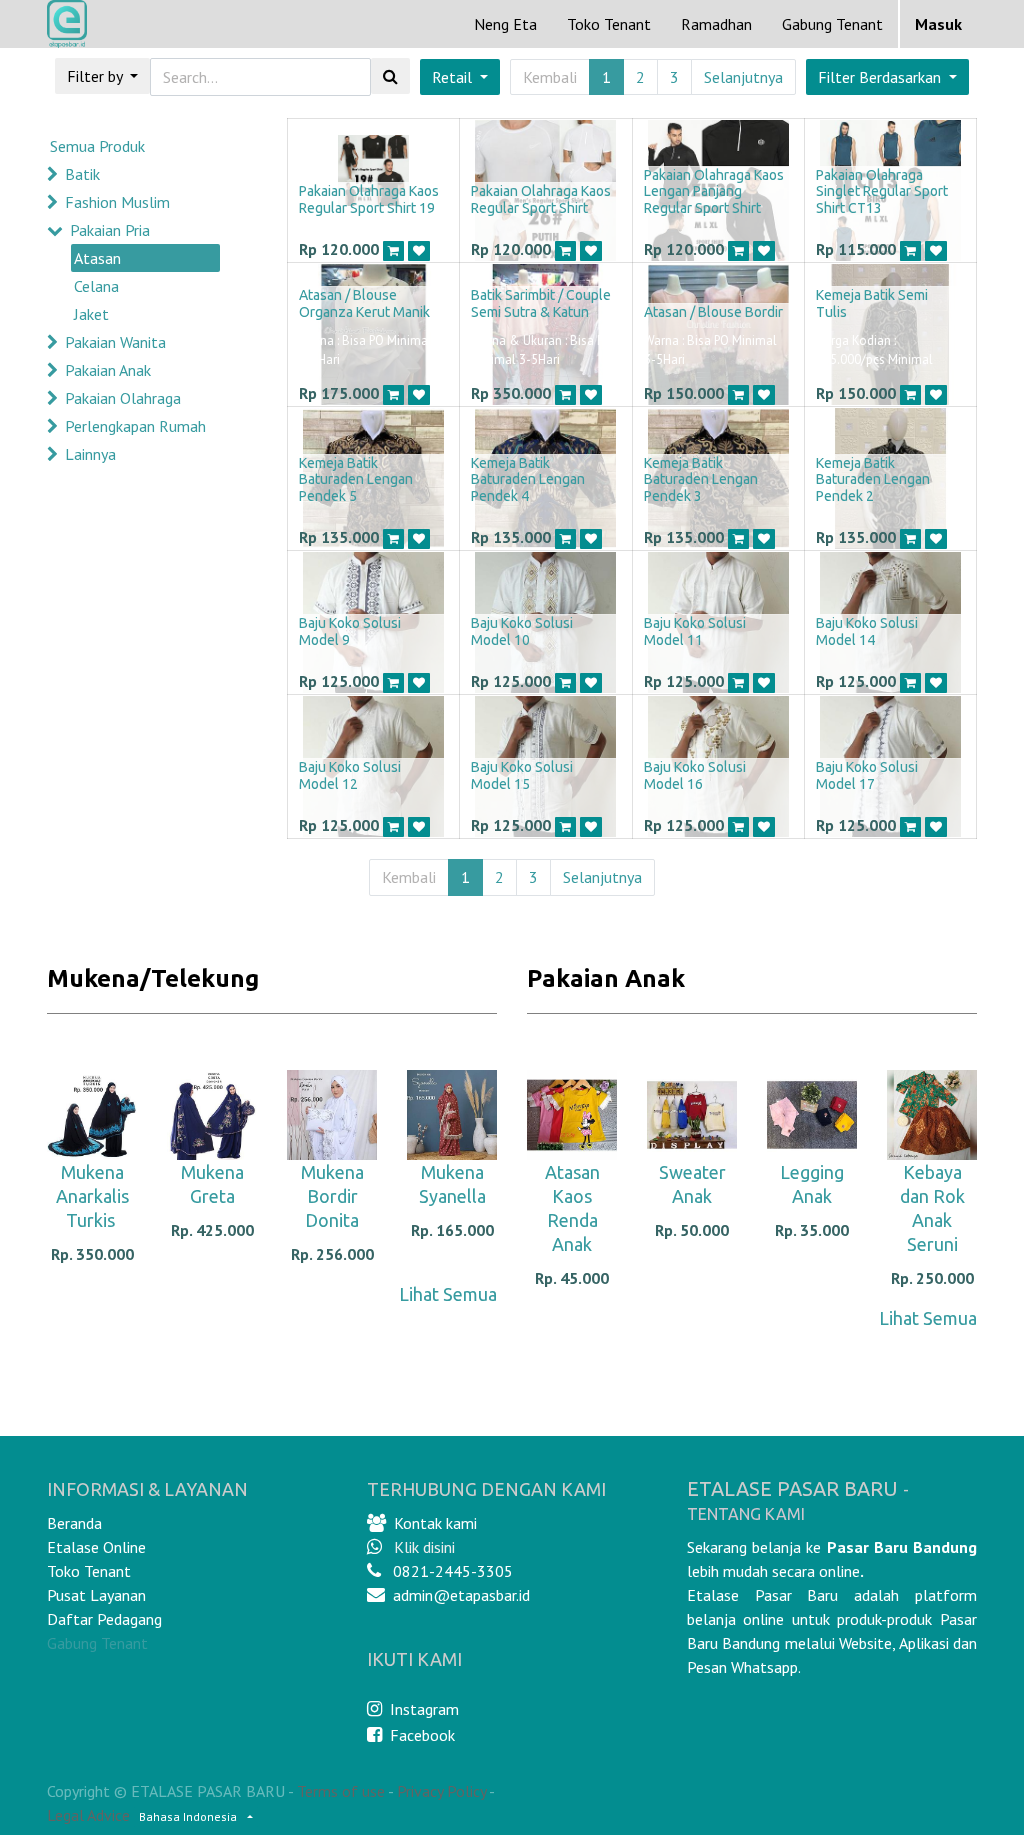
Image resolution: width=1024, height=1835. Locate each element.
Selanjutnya (743, 77)
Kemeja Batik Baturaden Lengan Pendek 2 (873, 480)
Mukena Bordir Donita (332, 1196)
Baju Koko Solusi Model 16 (695, 775)
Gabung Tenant (97, 1643)
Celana (96, 286)
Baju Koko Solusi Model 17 (867, 775)
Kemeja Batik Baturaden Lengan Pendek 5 (356, 480)
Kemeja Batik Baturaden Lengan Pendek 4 (528, 480)
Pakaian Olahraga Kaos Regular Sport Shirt (541, 199)
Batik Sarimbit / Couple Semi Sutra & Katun (541, 303)
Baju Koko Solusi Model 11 (695, 631)
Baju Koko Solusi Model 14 (867, 631)
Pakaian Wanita (115, 342)
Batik (82, 174)
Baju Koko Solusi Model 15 (522, 775)
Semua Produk (97, 146)
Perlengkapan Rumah (135, 426)
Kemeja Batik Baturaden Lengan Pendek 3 (701, 480)
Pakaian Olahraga (123, 398)
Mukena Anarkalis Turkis (92, 1196)
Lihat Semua (448, 1294)
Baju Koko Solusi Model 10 (522, 631)
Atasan (97, 258)
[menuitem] (505, 24)
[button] (887, 77)
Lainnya (90, 454)
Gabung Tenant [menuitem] (832, 24)
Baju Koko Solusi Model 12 (350, 775)
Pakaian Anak (108, 370)
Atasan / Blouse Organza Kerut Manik (364, 303)
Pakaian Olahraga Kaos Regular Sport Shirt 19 (369, 199)
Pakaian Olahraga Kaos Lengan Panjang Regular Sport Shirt (714, 192)
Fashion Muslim (117, 202)
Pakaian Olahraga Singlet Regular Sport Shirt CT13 (882, 192)
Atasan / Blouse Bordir (713, 312)
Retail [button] (454, 77)
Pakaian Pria (110, 230)
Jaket (91, 314)
